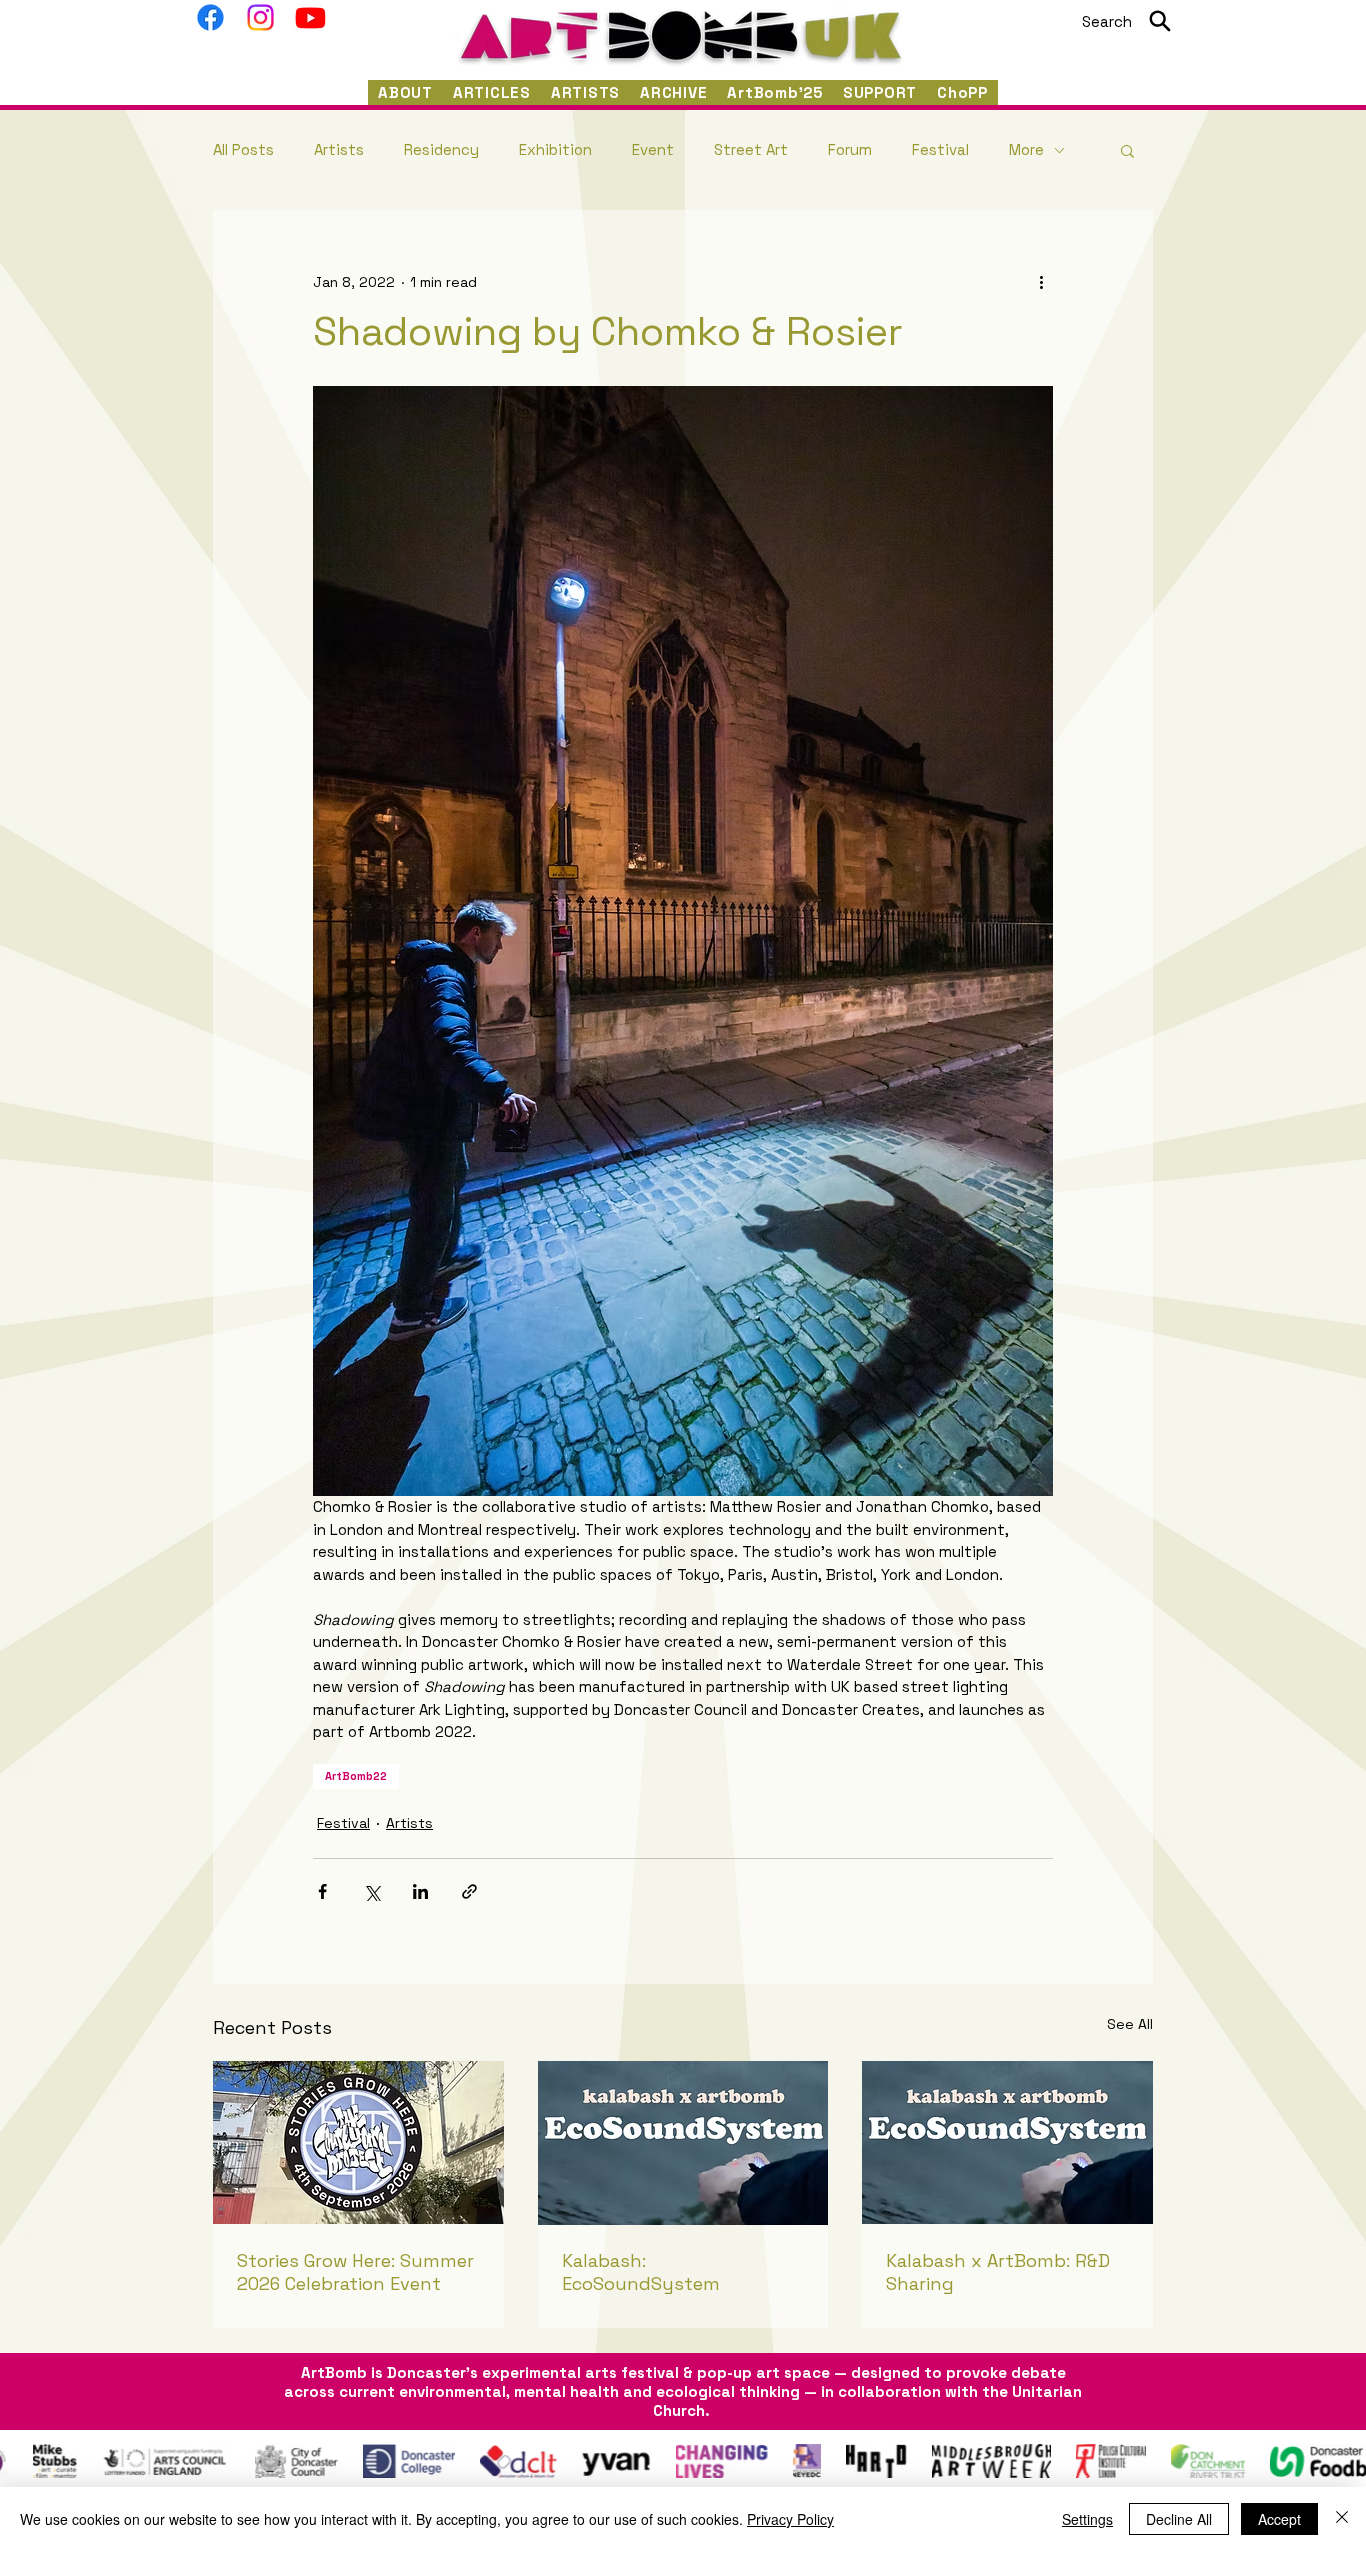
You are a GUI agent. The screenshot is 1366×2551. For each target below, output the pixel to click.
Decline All (1179, 2519)
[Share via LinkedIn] (420, 1891)
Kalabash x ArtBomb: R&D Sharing (998, 2272)
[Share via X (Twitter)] (371, 1891)
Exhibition (555, 150)
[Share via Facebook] (322, 1891)
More (1026, 150)
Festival (940, 150)
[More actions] (1041, 282)
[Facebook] (210, 17)
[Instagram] (260, 17)
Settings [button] (1087, 2519)
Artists (339, 150)
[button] (1127, 150)
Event (653, 150)
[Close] (1342, 2519)
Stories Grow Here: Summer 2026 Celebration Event (355, 2272)
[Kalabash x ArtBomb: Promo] (1007, 2142)
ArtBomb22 (356, 1776)
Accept (1279, 2519)
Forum (850, 150)
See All (1130, 2024)
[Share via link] (469, 1891)
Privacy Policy (790, 2519)
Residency (441, 150)
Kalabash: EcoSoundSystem (641, 2272)
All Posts (243, 150)
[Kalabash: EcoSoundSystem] (683, 2143)
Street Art (751, 150)
